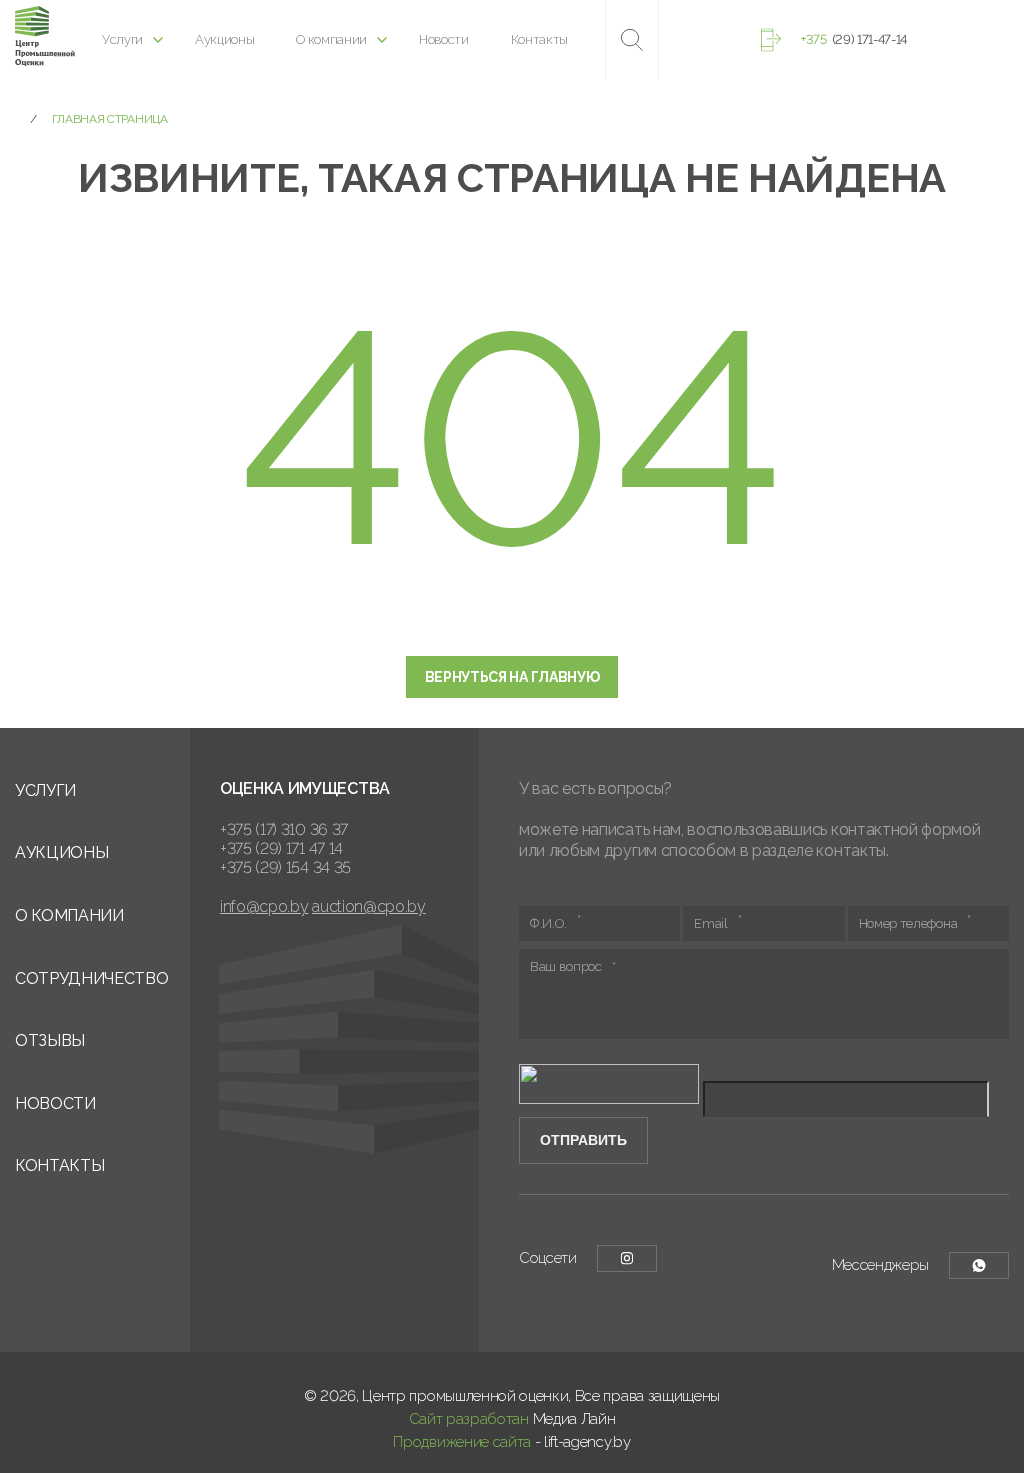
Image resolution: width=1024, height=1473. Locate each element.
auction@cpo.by (369, 906)
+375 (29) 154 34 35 (285, 867)
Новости (444, 39)
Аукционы (224, 39)
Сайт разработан (469, 1419)
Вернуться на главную (512, 677)
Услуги (122, 39)
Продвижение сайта (462, 1442)
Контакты (539, 39)
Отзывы (50, 1040)
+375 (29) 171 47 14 (281, 848)
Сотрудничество (92, 978)
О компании (331, 39)
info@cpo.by (264, 906)
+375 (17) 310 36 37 (284, 829)
